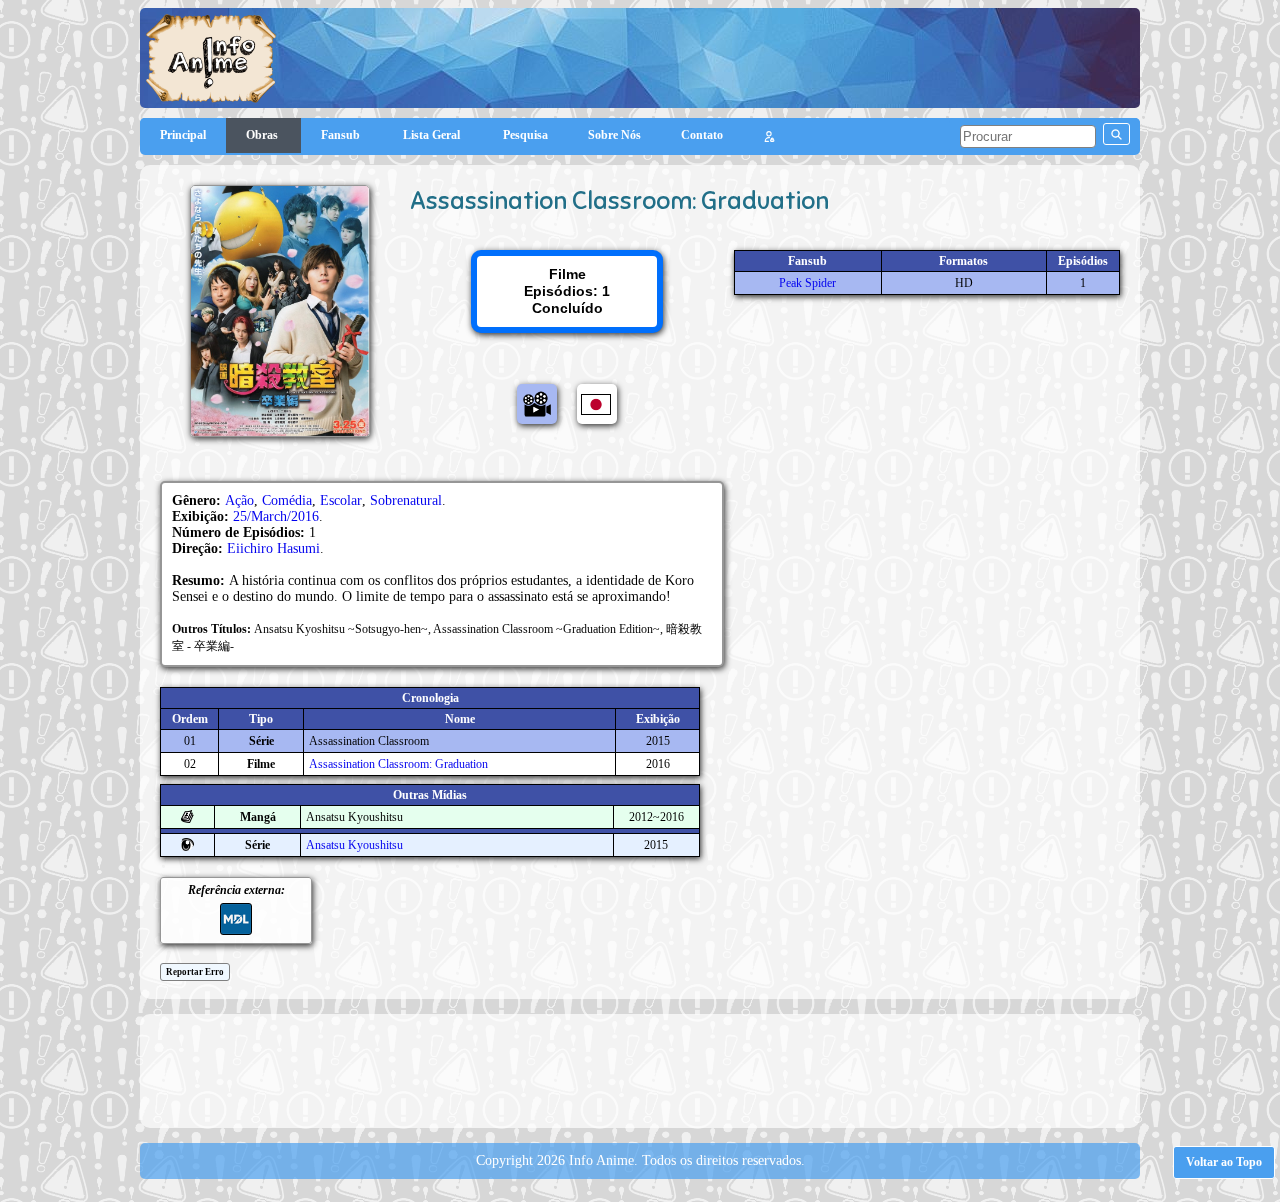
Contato (702, 135)
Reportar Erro (195, 972)
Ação (239, 500)
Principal (183, 135)
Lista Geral (433, 135)
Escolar (341, 500)
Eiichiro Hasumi (273, 548)
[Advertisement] (640, 1069)
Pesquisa (525, 135)
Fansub (342, 135)
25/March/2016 (276, 516)
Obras (263, 135)
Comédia (287, 500)
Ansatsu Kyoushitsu (354, 845)
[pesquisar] (1116, 134)
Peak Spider (807, 283)
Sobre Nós (614, 135)
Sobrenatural (406, 500)
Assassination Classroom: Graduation (398, 764)
